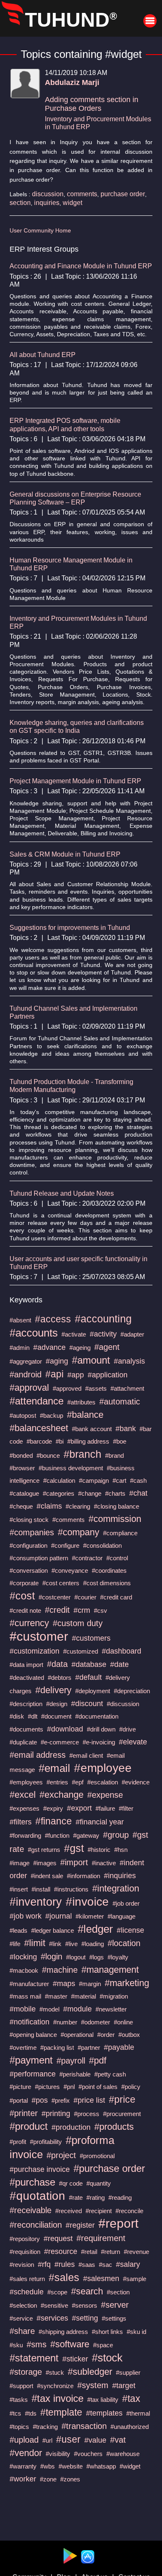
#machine (60, 1970)
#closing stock (29, 1520)
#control (117, 1558)
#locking (23, 1957)
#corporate (24, 1583)
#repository (25, 2239)
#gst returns (44, 1850)
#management (110, 1970)
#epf (78, 1782)
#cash (138, 1480)
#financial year (100, 1822)
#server (115, 2305)
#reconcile (129, 2211)
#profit (18, 2142)
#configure (65, 1545)
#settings (114, 2318)
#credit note (25, 1610)
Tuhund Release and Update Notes (62, 1193)
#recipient (99, 2211)
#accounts (34, 1333)
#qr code (71, 2183)
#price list (89, 2100)
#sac (106, 2265)
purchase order (123, 194)
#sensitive (54, 2305)
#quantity (99, 2183)
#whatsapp (101, 2466)
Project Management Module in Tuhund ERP (75, 781)
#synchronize (55, 2386)
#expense (105, 1795)
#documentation (97, 1716)
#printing (56, 2114)
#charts (115, 1493)
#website (71, 2466)
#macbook (24, 1970)
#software (70, 2344)
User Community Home (40, 230)
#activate (74, 1334)
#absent (20, 1320)
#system (93, 2385)
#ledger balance (53, 1930)
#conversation (29, 1570)
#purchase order (109, 2168)
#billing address (88, 1441)
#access (53, 1319)
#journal (59, 1916)
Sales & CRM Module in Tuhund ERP (65, 854)
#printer (24, 2113)
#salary (128, 2264)
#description (26, 1704)
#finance (54, 1821)
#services (52, 2318)
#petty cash (110, 2074)
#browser (22, 1468)
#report (118, 2223)
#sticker (75, 2359)
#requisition (25, 2252)
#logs (97, 1957)
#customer (39, 1636)
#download (65, 1729)
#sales (64, 2277)
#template (61, 2412)
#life (15, 1944)
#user (68, 2439)
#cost (22, 1596)
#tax (131, 2399)
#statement (34, 2358)
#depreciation (132, 1691)
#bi (60, 1441)
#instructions (71, 1889)
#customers (91, 1638)
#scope (57, 2292)
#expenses (25, 1808)
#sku (16, 2345)
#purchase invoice (40, 2169)
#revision (22, 2265)
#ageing (80, 1348)
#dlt (33, 1716)
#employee (103, 1768)
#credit (57, 1610)
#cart (119, 1480)
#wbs (48, 2466)
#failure (105, 1808)
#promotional (97, 2156)
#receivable (31, 2210)
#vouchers (88, 2454)
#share (22, 2331)
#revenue (136, 2252)
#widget (130, 2466)
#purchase (32, 2182)
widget (72, 203)
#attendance (37, 1401)
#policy (131, 2087)
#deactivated (27, 1678)
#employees (26, 1782)
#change (90, 1493)
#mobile (23, 2009)
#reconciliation (36, 2225)
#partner (89, 2048)
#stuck (55, 2372)
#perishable (75, 2074)
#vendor (26, 2453)
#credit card (116, 1597)
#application (108, 1375)
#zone (48, 2479)
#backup (52, 1415)
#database (89, 1664)
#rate (76, 2197)
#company (79, 1532)
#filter (126, 1808)
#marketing (127, 1983)
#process (87, 2114)
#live (71, 1944)
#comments (69, 1520)
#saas (87, 2265)
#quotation (37, 2196)
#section (118, 2292)
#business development (71, 1468)
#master (56, 1996)
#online (123, 2022)
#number (65, 2022)
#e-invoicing (99, 1742)
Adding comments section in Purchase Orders (92, 104)
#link (55, 1944)
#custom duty (78, 1623)
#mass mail (25, 1996)
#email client (86, 1755)
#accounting (103, 1319)
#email (54, 1768)
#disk (17, 1716)
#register (80, 2225)
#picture (20, 2087)
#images (45, 1863)
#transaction (84, 2426)
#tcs (15, 2413)
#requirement (101, 2238)
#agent (107, 1347)
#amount (91, 1360)
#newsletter (111, 2009)
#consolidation (102, 1545)
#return (110, 2252)
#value (95, 2440)
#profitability (46, 2142)
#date (119, 1664)
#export (79, 1808)
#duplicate (23, 1742)
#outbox (129, 2035)
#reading (120, 2197)
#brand (114, 1455)
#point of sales (98, 2087)
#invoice (87, 1902)
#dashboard (121, 1651)
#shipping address (63, 2332)
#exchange (61, 1795)
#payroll (71, 2061)
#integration (116, 1888)
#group (116, 1835)
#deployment (93, 1691)
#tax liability (103, 2400)
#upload (24, 2440)
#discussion (123, 1704)
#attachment (127, 1388)
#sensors (85, 2305)
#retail (89, 2252)
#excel (23, 1795)
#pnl (69, 2087)
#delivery (53, 1690)
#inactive (104, 1863)
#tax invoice (58, 2398)
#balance (85, 1415)
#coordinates (109, 1570)
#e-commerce (60, 1742)
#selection (23, 2305)
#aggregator (26, 1361)
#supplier (128, 2372)
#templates (104, 2413)
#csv (101, 1610)
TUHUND (71, 20)
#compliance (120, 1533)
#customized (81, 1651)
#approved (67, 1388)
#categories (59, 1493)
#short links (107, 2332)
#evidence (136, 1782)
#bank (126, 1429)
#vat (118, 2440)
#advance (49, 1347)
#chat (138, 1493)
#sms (37, 2344)
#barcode (39, 1441)
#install (41, 1889)
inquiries (47, 203)
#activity (103, 1334)
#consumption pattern (39, 1558)
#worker (23, 2479)
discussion (48, 194)
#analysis (129, 1361)
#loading (93, 1944)
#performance (33, 2074)
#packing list (57, 2048)
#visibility (58, 2454)
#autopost (23, 1415)
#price (122, 2099)
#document (56, 1716)
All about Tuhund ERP (43, 355)
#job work (26, 1916)
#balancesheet (39, 1428)
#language (121, 1916)
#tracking (45, 2427)
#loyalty (118, 1957)
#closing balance (117, 1506)
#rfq (44, 2264)
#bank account (92, 1429)
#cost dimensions (107, 1583)
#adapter (132, 1334)
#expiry (53, 1808)
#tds (31, 2413)
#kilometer (90, 1916)
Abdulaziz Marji (72, 82)
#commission (115, 1519)
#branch (82, 1454)
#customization (34, 1651)
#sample (135, 2279)
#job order (126, 1903)
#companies (32, 1532)
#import (74, 1862)
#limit (35, 1943)
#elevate (133, 1742)
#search (87, 2291)
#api (54, 1374)
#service (21, 2318)
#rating (96, 2197)
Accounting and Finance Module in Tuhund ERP (81, 266)
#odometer (96, 2022)
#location (124, 1943)
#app (76, 1375)
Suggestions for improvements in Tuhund (70, 928)
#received (69, 2211)
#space (103, 2345)
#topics (19, 2427)
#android (26, 1374)
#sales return (27, 2279)
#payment (31, 2060)
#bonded (21, 1455)
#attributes (81, 1402)
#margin (90, 1984)
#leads (18, 1930)
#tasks (19, 2400)
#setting (85, 2318)
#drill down (101, 1729)
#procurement (122, 2114)
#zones (70, 2479)
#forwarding (25, 1835)
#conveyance (70, 1570)
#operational (77, 2035)
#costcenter (55, 1597)
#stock (107, 2358)
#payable (119, 2047)
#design (57, 1704)
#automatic (120, 1402)
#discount (87, 1704)
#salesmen (101, 2279)
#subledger (90, 2372)
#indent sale (47, 1876)
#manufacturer (29, 1984)
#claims (49, 1506)
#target (124, 2386)
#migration (114, 1996)
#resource (61, 2251)
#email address (38, 1755)
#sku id (136, 2332)
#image (20, 1863)
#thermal (138, 2413)
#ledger (95, 1929)
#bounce (48, 1455)
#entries (57, 1782)
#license (130, 1930)
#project (61, 2155)
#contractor (87, 1558)
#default (88, 1677)
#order (106, 2035)
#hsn (121, 1850)
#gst (74, 1848)
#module (77, 2009)
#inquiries (120, 1876)
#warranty (23, 2466)
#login (52, 1956)
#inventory (36, 1902)
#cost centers (61, 1583)
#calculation (59, 1480)
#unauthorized (130, 2427)
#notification (29, 2022)
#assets (96, 1388)
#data (57, 1664)
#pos (40, 2100)
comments (82, 194)
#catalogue (24, 1493)
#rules (65, 2264)
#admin (20, 1348)
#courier (85, 1597)
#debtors (60, 1678)
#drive (128, 1729)
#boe (120, 1441)
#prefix (61, 2100)
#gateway (86, 1835)
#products (114, 2127)
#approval (29, 1388)
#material (83, 1996)
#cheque (21, 1506)
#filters (21, 1822)
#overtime (23, 2048)
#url (47, 2440)
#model (49, 2009)
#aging (57, 1361)
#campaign (94, 1480)
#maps (64, 1984)
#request (58, 2239)
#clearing (78, 1506)
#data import (26, 1665)
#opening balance (33, 2035)
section (20, 203)
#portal (19, 2100)
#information (83, 1876)
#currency (29, 1623)
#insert (19, 1889)
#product (29, 2126)
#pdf (98, 2060)
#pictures (47, 2087)
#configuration (28, 1545)
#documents (26, 1729)
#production (71, 2127)
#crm (82, 1610)
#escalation (103, 1782)
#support (21, 2386)
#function (57, 1835)
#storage (26, 2372)
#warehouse (123, 2454)
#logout (76, 1957)
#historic (99, 1850)
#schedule (27, 2292)
